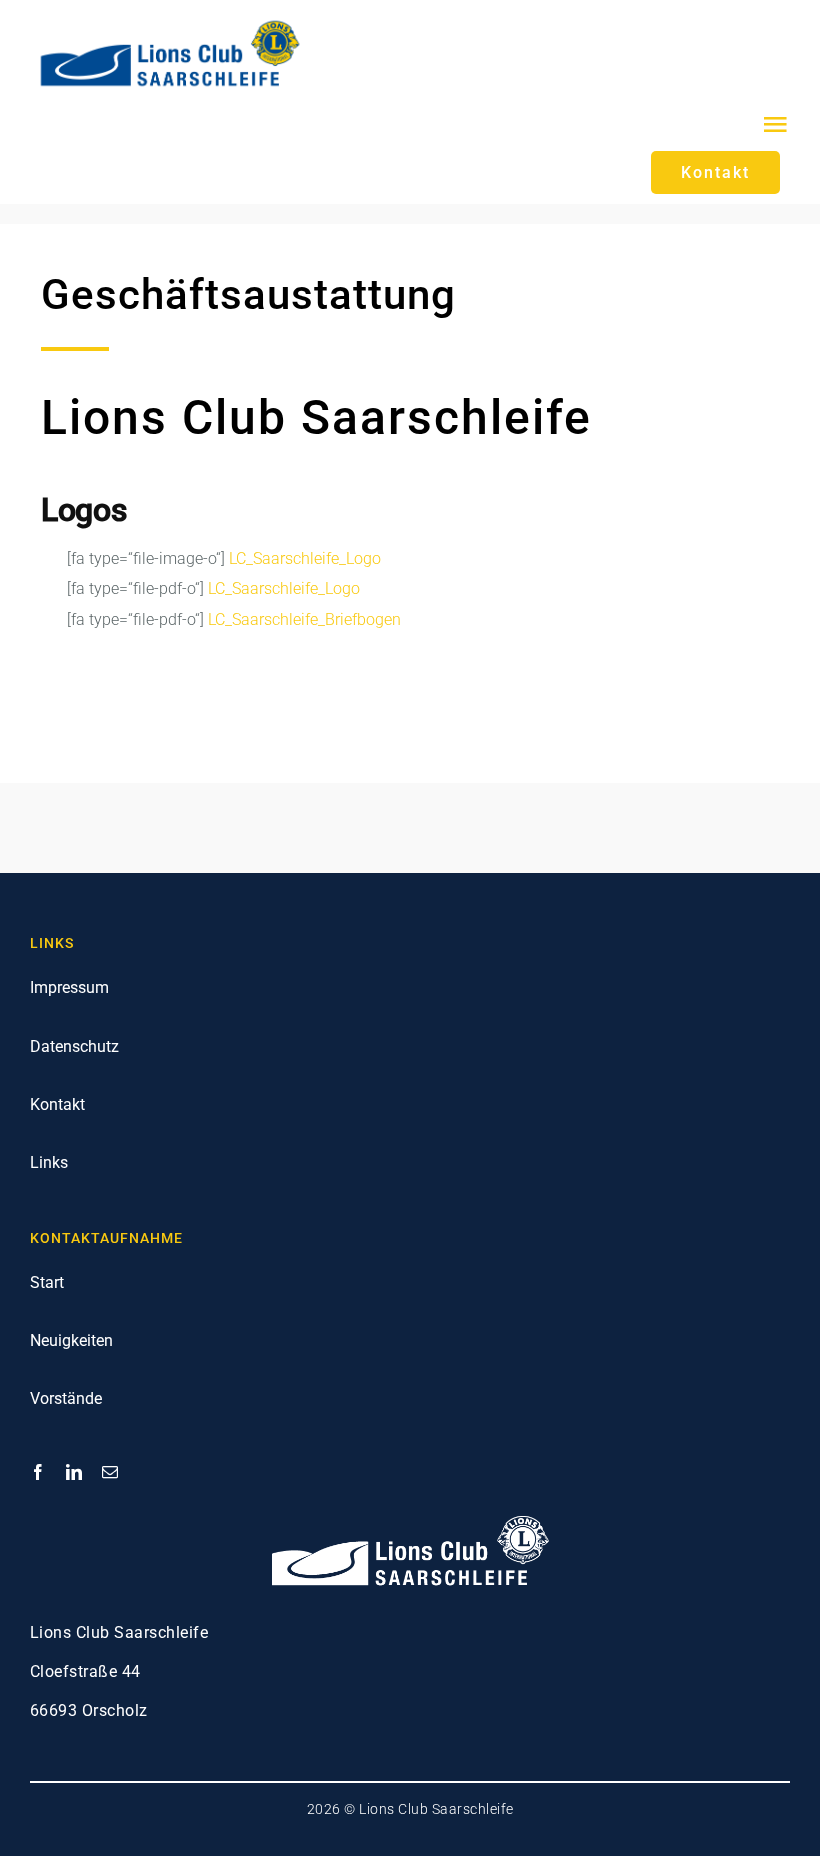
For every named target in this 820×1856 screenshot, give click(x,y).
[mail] (110, 1472)
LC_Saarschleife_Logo (305, 558)
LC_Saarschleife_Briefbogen (304, 619)
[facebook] (38, 1472)
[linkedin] (74, 1472)
